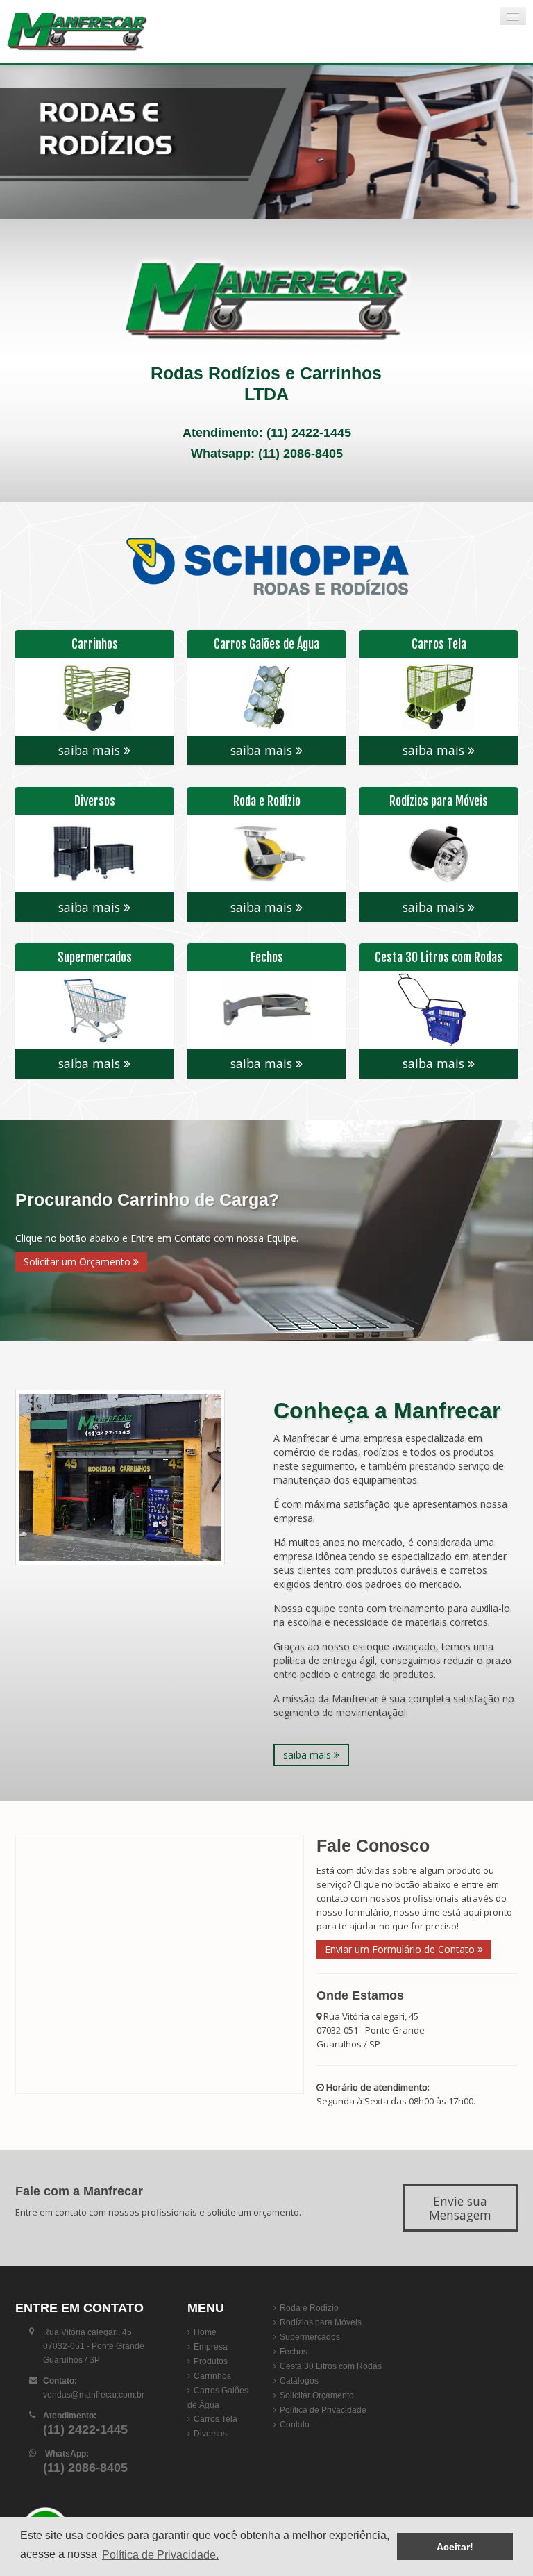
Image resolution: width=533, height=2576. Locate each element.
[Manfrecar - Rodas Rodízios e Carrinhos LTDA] (87, 31)
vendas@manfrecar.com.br (94, 2395)
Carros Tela (215, 2419)
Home (205, 2332)
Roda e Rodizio (309, 2308)
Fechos (294, 2352)
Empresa (211, 2347)
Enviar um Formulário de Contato (401, 1949)
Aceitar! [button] (455, 2547)
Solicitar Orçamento (317, 2395)
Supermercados (310, 2337)
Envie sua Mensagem (460, 2208)
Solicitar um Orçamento (78, 1262)
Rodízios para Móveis (321, 2322)
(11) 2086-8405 (301, 454)
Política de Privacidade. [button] (160, 2555)
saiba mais (91, 750)
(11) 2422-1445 (309, 433)
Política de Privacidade (323, 2410)
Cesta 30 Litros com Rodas (331, 2366)
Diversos (210, 2434)
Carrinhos (212, 2376)
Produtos (211, 2361)
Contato (295, 2425)
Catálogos (299, 2381)
